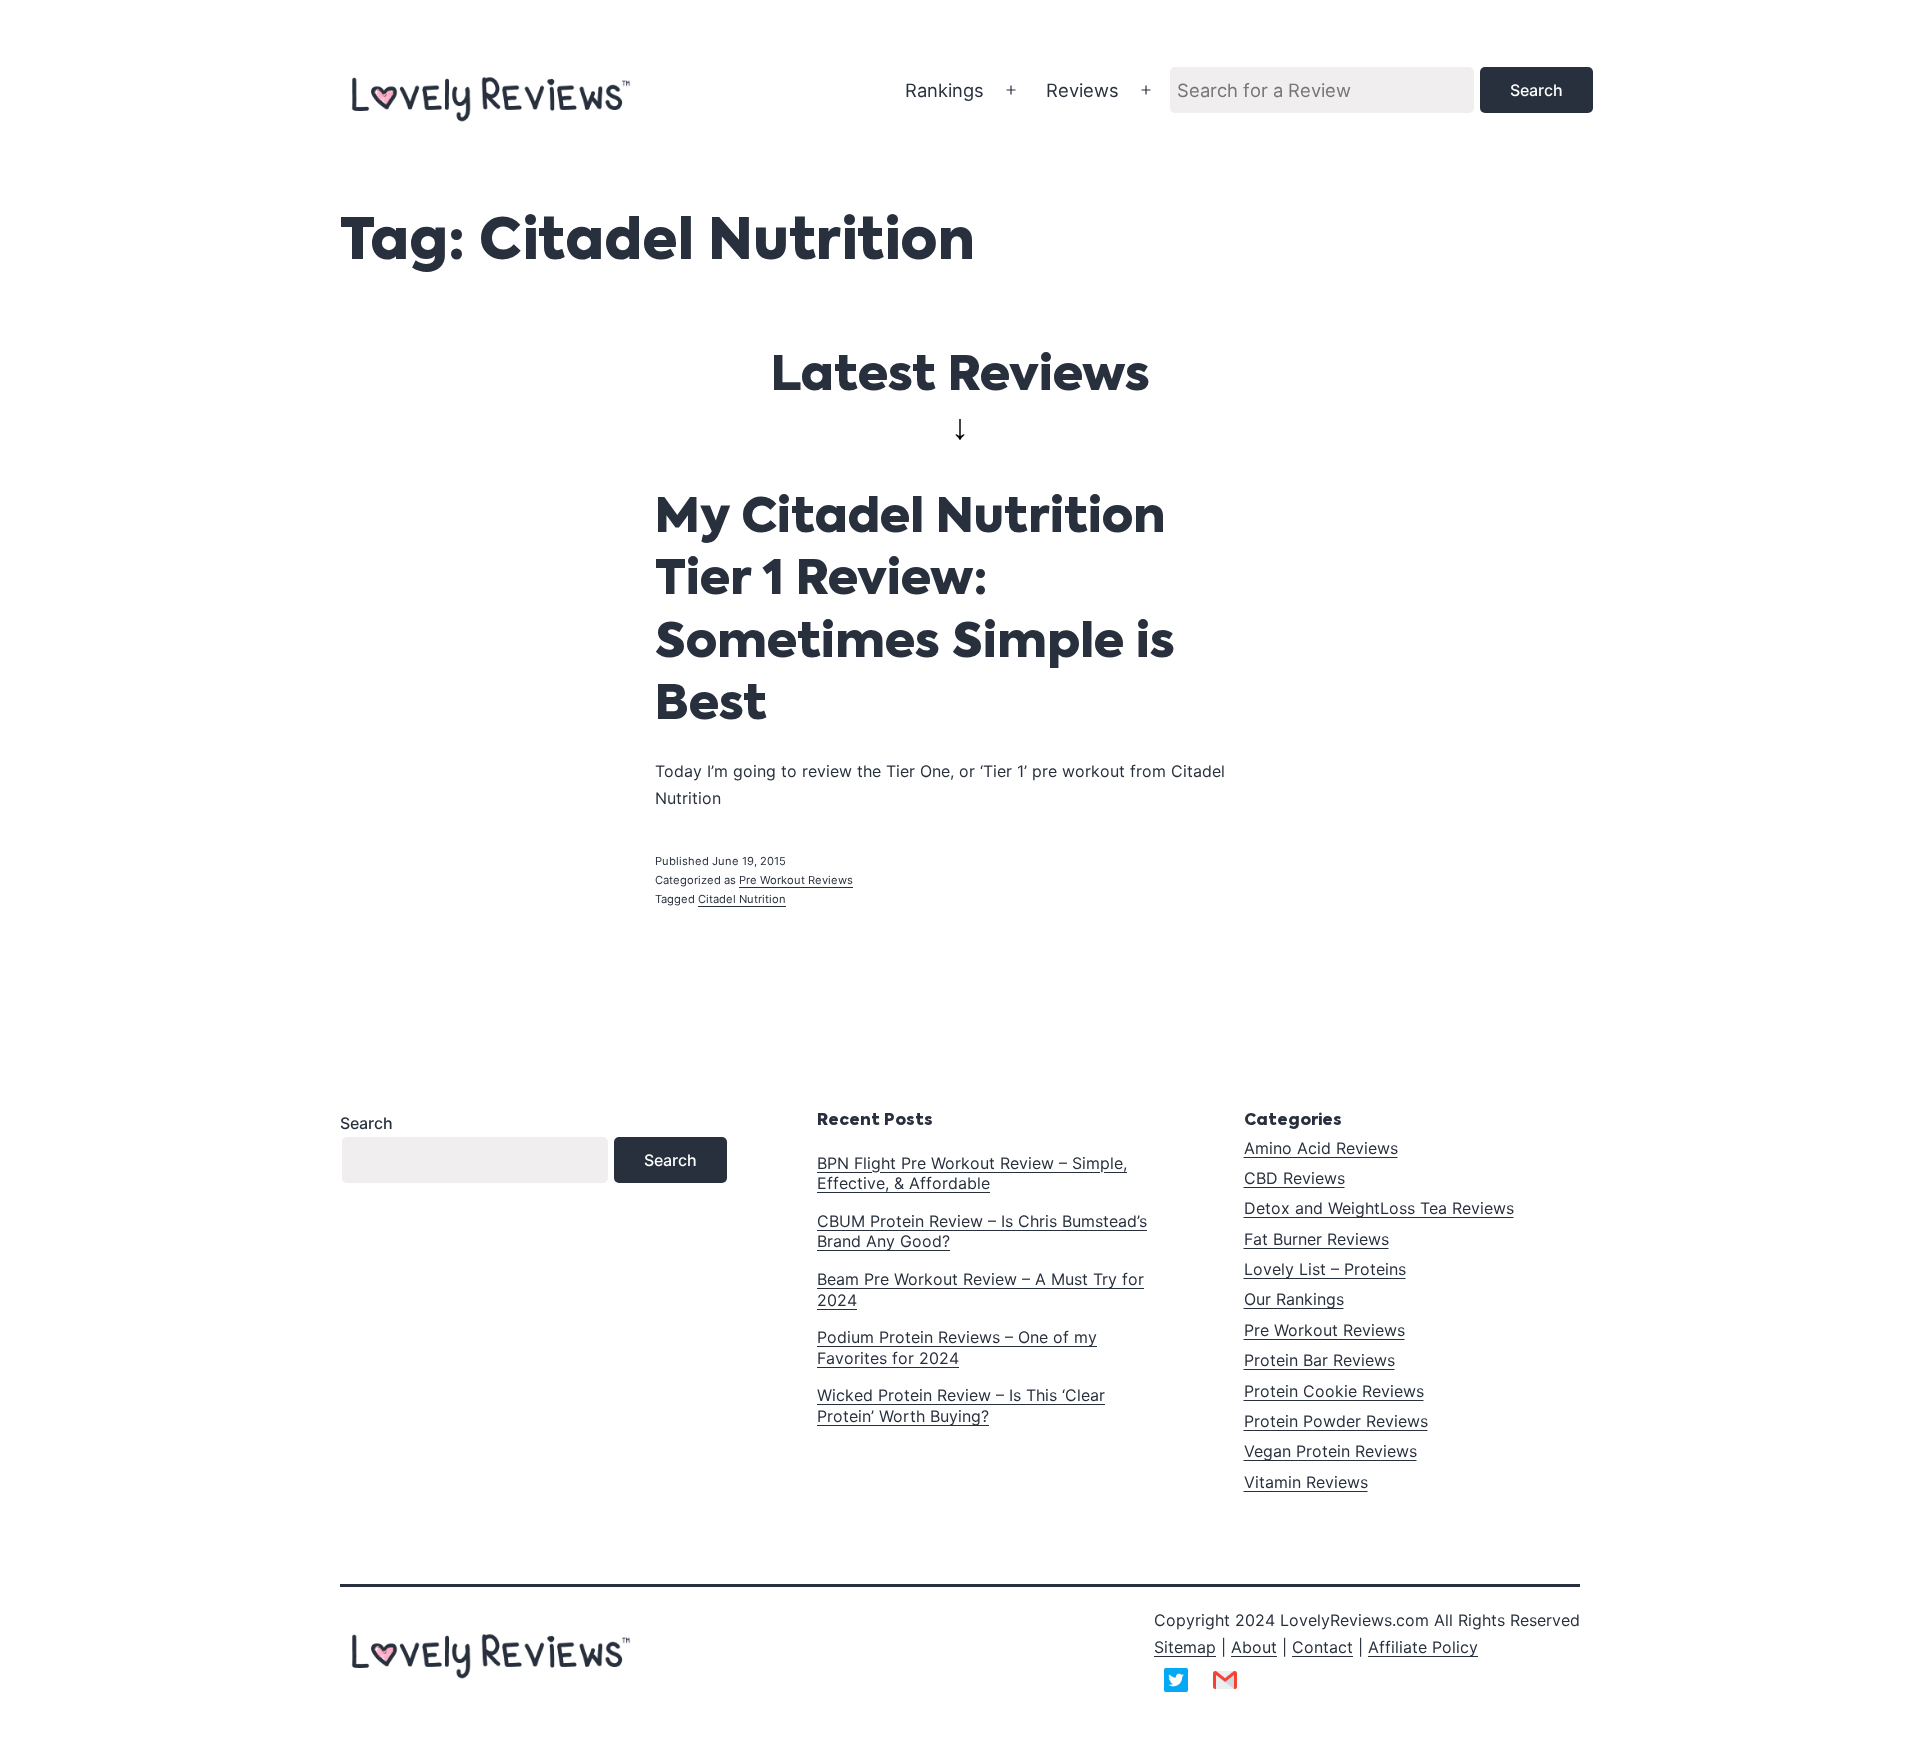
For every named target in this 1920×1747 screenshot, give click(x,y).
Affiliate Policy (1423, 1647)
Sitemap (1185, 1647)
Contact (1322, 1647)
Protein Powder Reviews (1336, 1421)
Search (366, 1123)
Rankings (944, 90)
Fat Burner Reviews (1316, 1239)
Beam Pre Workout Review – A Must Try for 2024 (980, 1289)
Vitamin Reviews (1306, 1482)
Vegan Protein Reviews (1330, 1451)
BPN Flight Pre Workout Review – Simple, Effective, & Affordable (972, 1173)
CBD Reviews (1294, 1178)
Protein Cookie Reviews (1334, 1391)
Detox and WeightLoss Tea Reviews (1379, 1208)
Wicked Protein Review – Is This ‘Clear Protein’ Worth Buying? (961, 1405)
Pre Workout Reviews (796, 880)
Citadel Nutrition (742, 899)
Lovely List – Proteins (1325, 1269)
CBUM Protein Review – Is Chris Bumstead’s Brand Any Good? (982, 1231)
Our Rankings (1294, 1299)
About (1254, 1647)
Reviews (1082, 90)
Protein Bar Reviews (1319, 1360)
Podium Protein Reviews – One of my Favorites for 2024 (957, 1347)
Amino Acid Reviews (1321, 1148)
